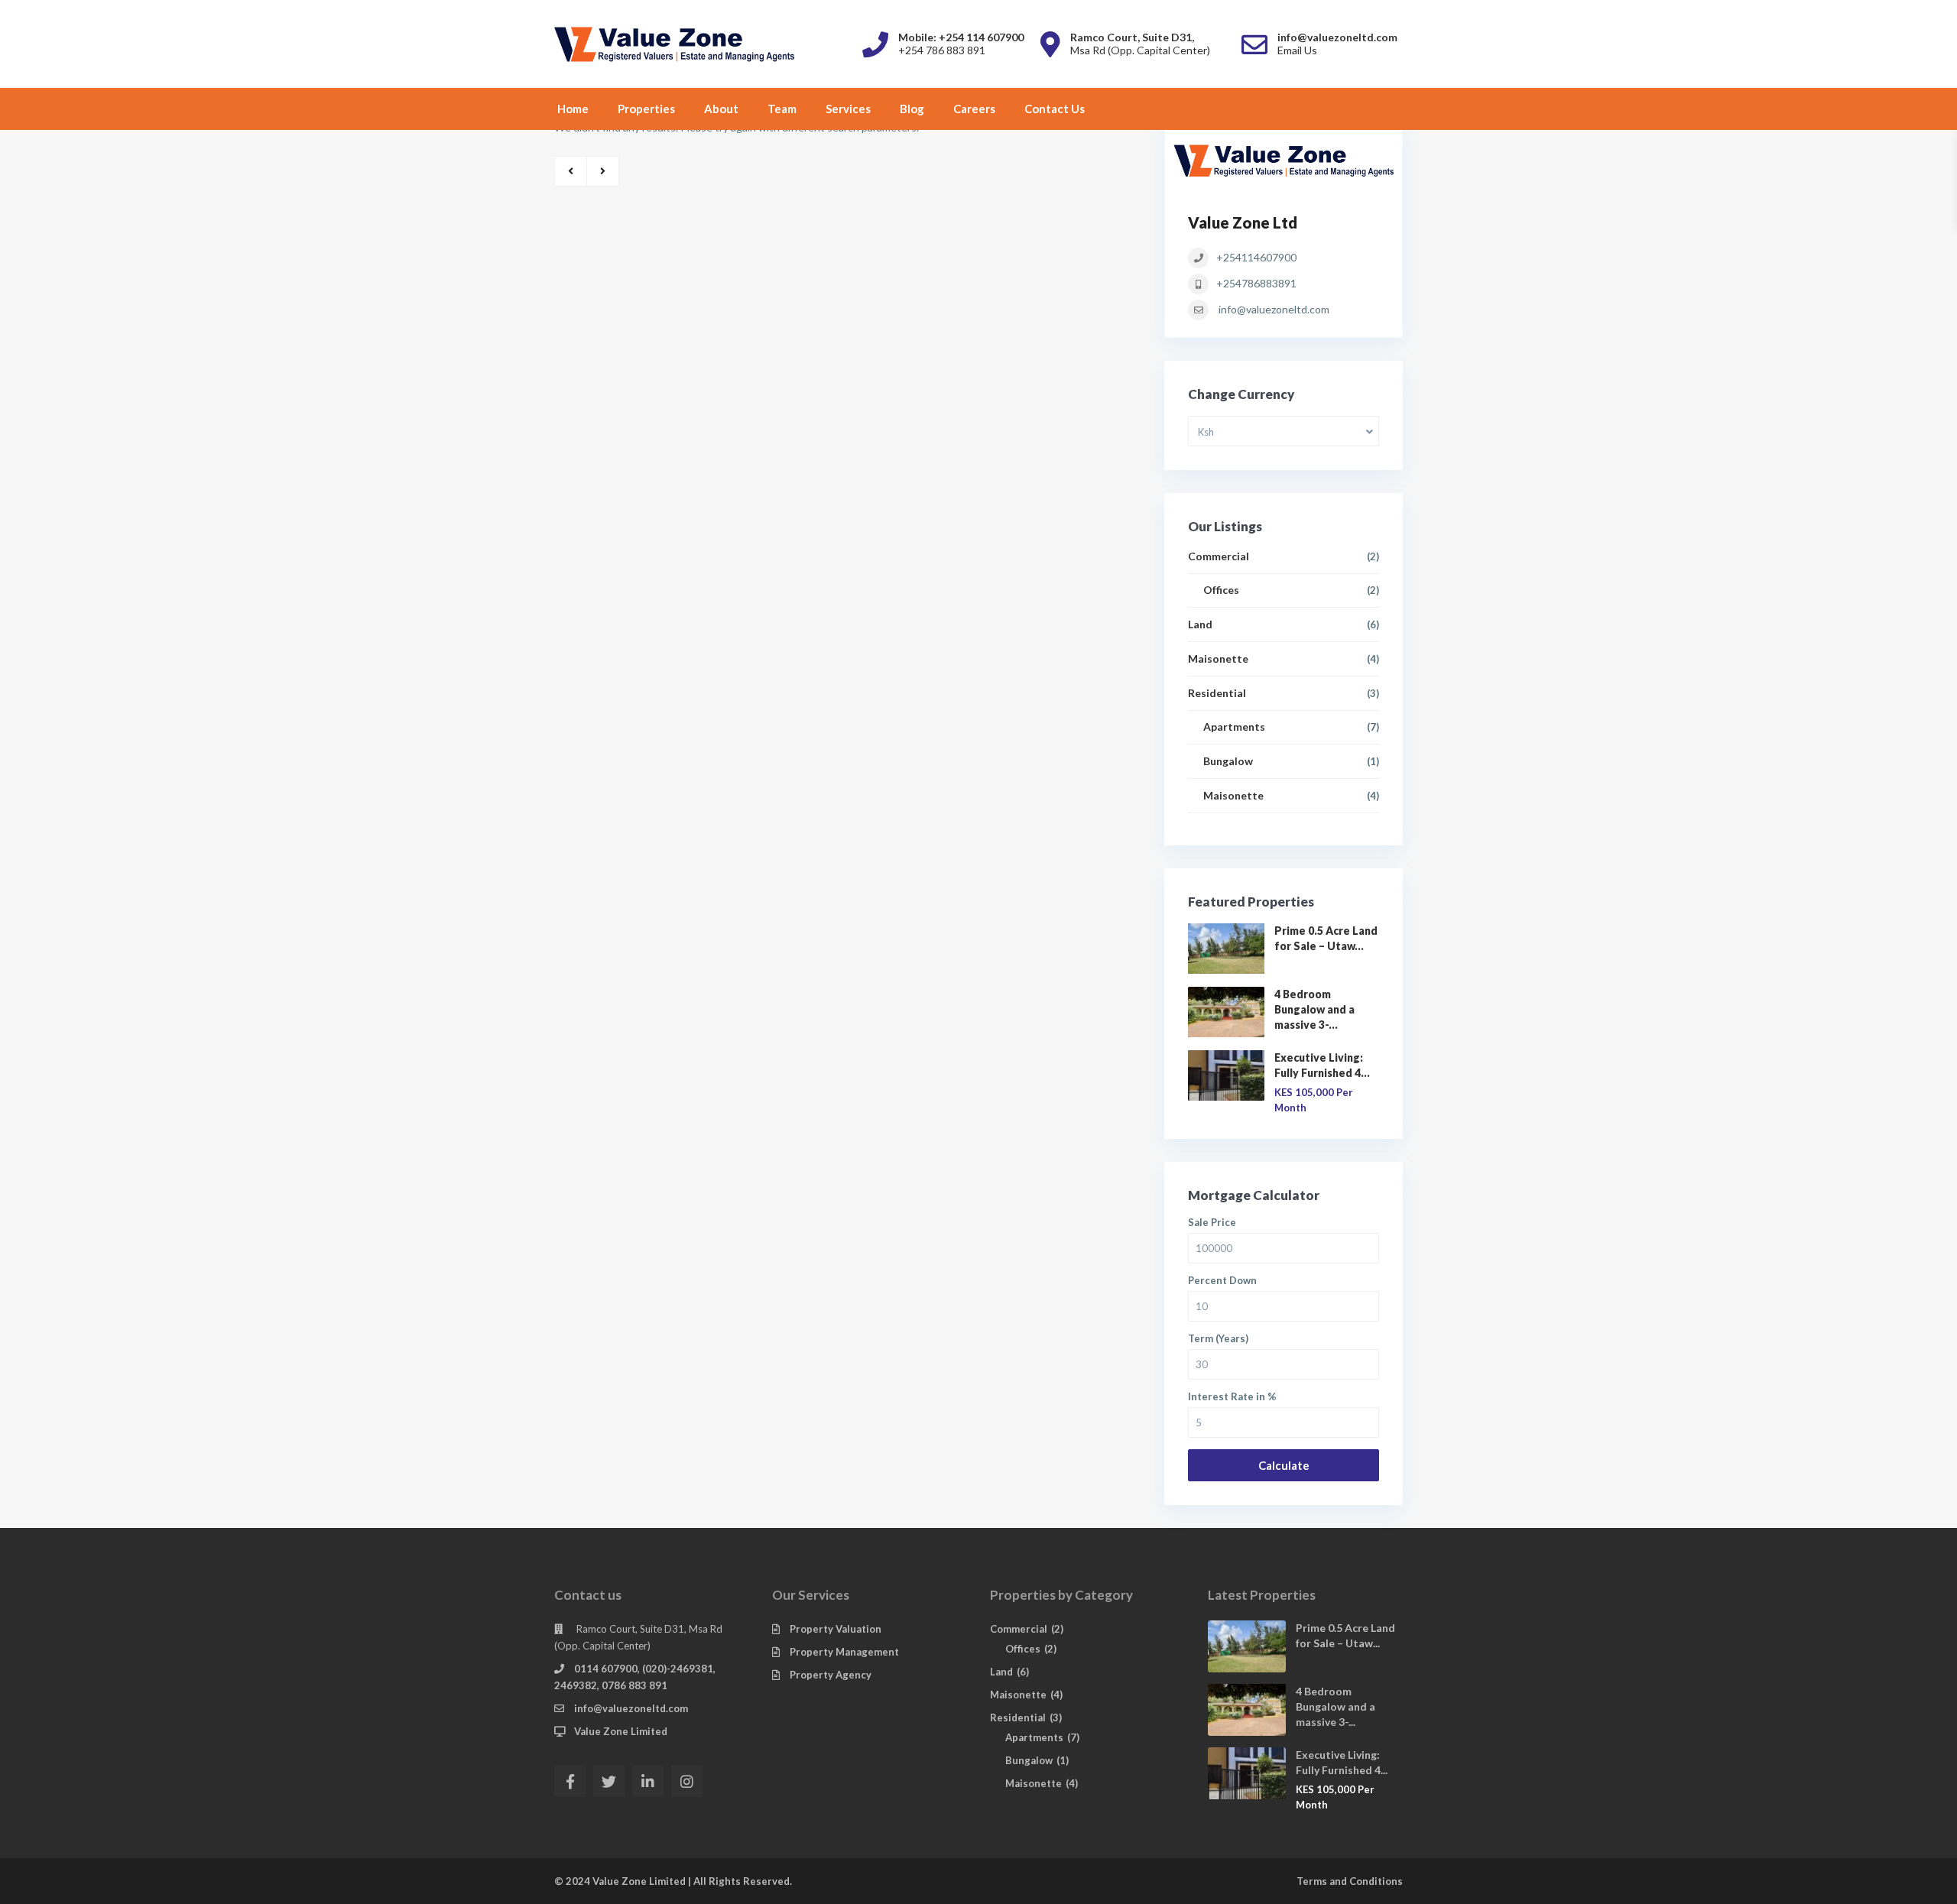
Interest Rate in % (1232, 1397)
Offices (1221, 590)
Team (782, 109)
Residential (1217, 693)
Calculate (1284, 1465)
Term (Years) (1218, 1339)
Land (1200, 624)
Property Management (844, 1652)
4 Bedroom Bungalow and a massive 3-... (1314, 1009)
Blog (912, 109)
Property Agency (831, 1675)
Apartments (1234, 727)
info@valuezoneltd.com (1274, 309)
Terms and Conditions (1350, 1881)
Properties (646, 109)
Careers (974, 109)
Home (573, 109)
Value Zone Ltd (1243, 222)
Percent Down (1222, 1281)
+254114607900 (1256, 257)
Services (848, 109)
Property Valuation (836, 1629)
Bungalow (1228, 761)
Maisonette (1218, 658)
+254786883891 (1256, 283)
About (721, 109)
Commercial (1219, 556)
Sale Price (1212, 1223)
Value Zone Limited (621, 1731)
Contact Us (1055, 109)
